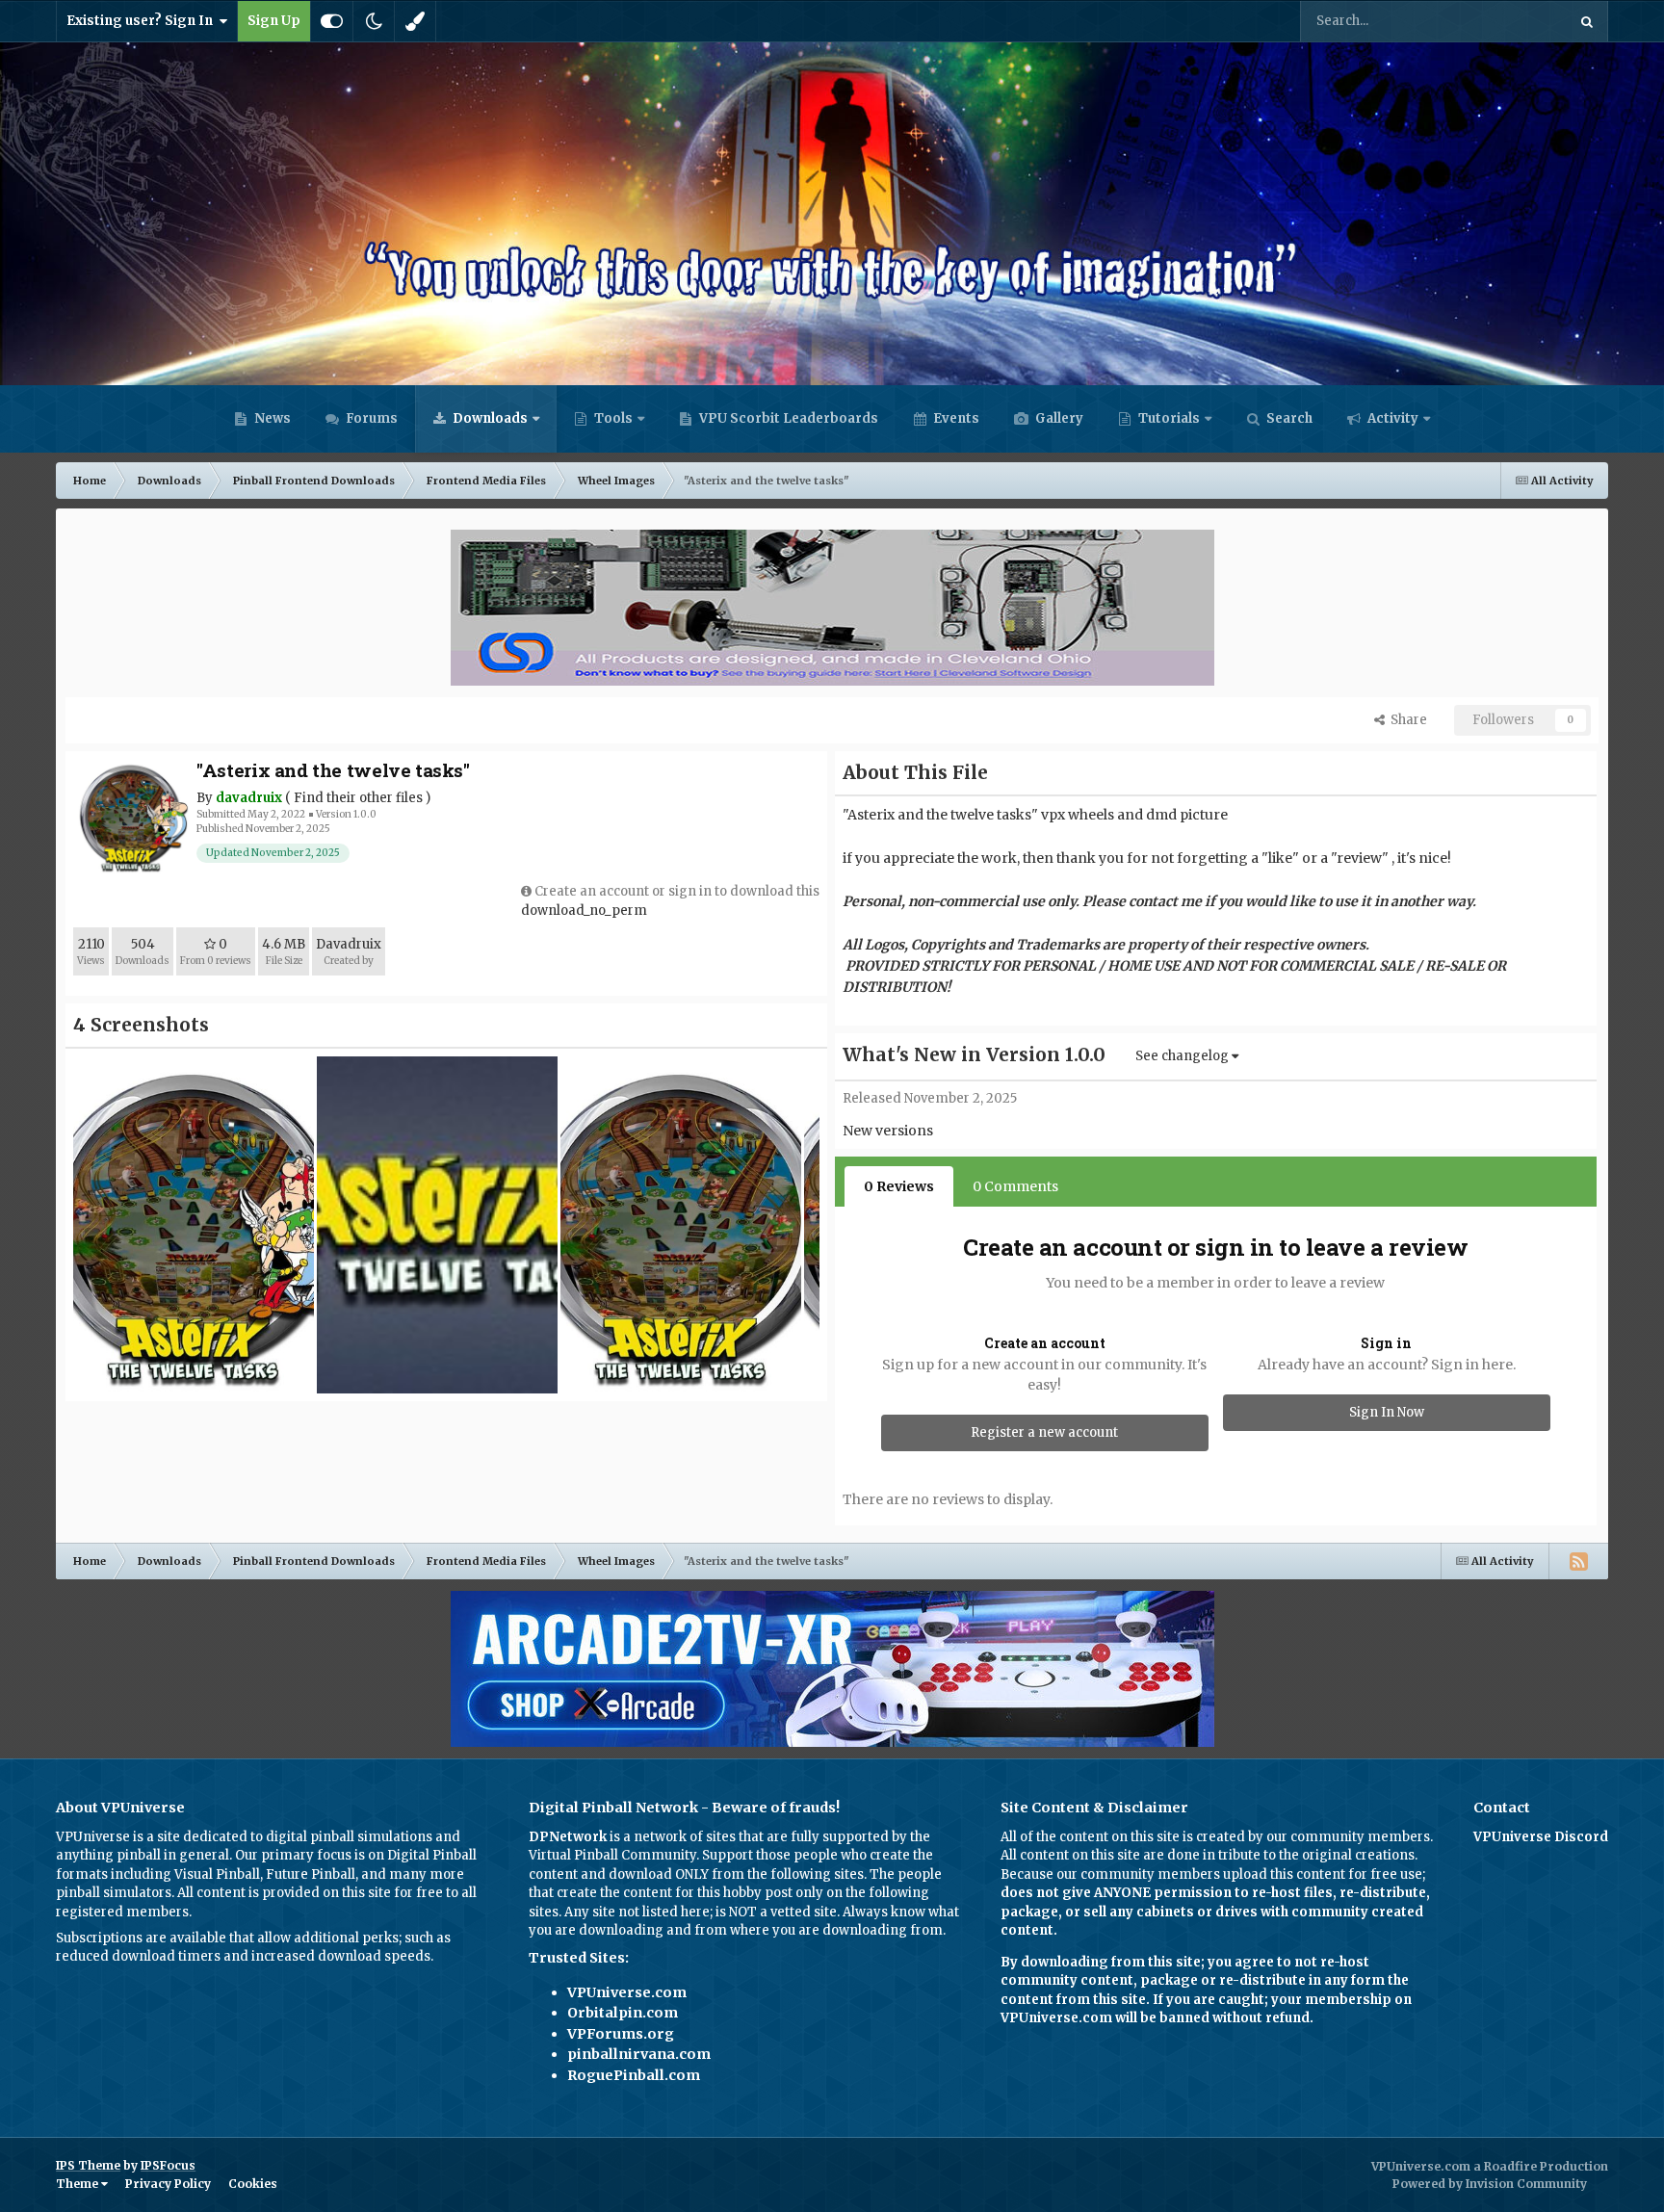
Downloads (489, 418)
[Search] (1587, 21)
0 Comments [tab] (1015, 1186)
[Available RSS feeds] (1578, 1561)
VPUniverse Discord (1541, 1837)
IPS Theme (88, 2165)
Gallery (1058, 418)
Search (1288, 418)
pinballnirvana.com (639, 2054)
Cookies (253, 2184)
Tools (613, 418)
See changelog (1183, 1056)
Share (1406, 720)
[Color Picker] (415, 21)
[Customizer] (332, 21)
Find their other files (358, 798)
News (271, 418)
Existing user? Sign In (143, 21)
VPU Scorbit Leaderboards (787, 418)
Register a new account (1044, 1432)
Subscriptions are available (141, 1938)
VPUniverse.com (627, 1992)
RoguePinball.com (634, 2075)
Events (955, 418)
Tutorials (1168, 418)
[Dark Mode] (374, 21)
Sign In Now (1387, 1412)
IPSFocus (168, 2165)
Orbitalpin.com (623, 2013)
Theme (78, 2184)
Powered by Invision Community (1490, 2184)
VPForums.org (621, 2034)
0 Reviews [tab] (899, 1186)
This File (1515, 21)
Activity (1391, 418)
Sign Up (274, 21)
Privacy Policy (168, 2184)
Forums (370, 418)
